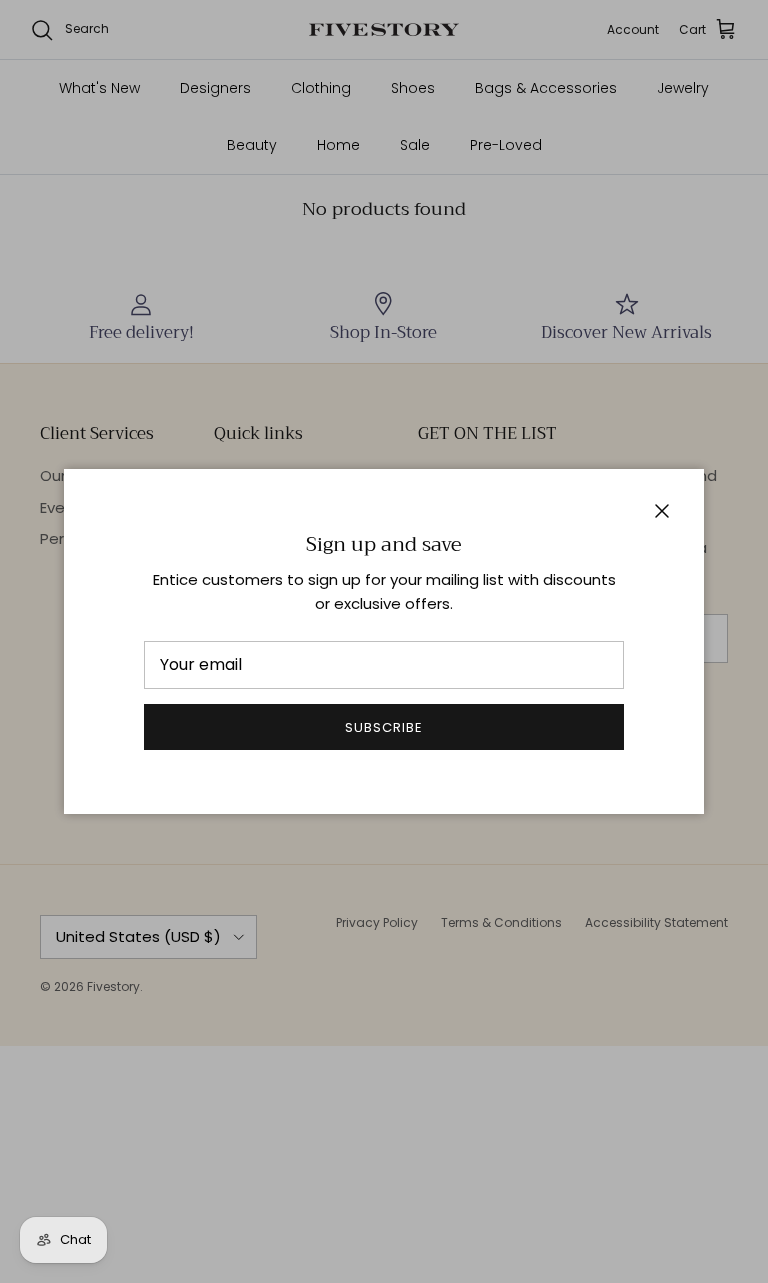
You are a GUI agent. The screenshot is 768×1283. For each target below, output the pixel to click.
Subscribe (384, 727)
